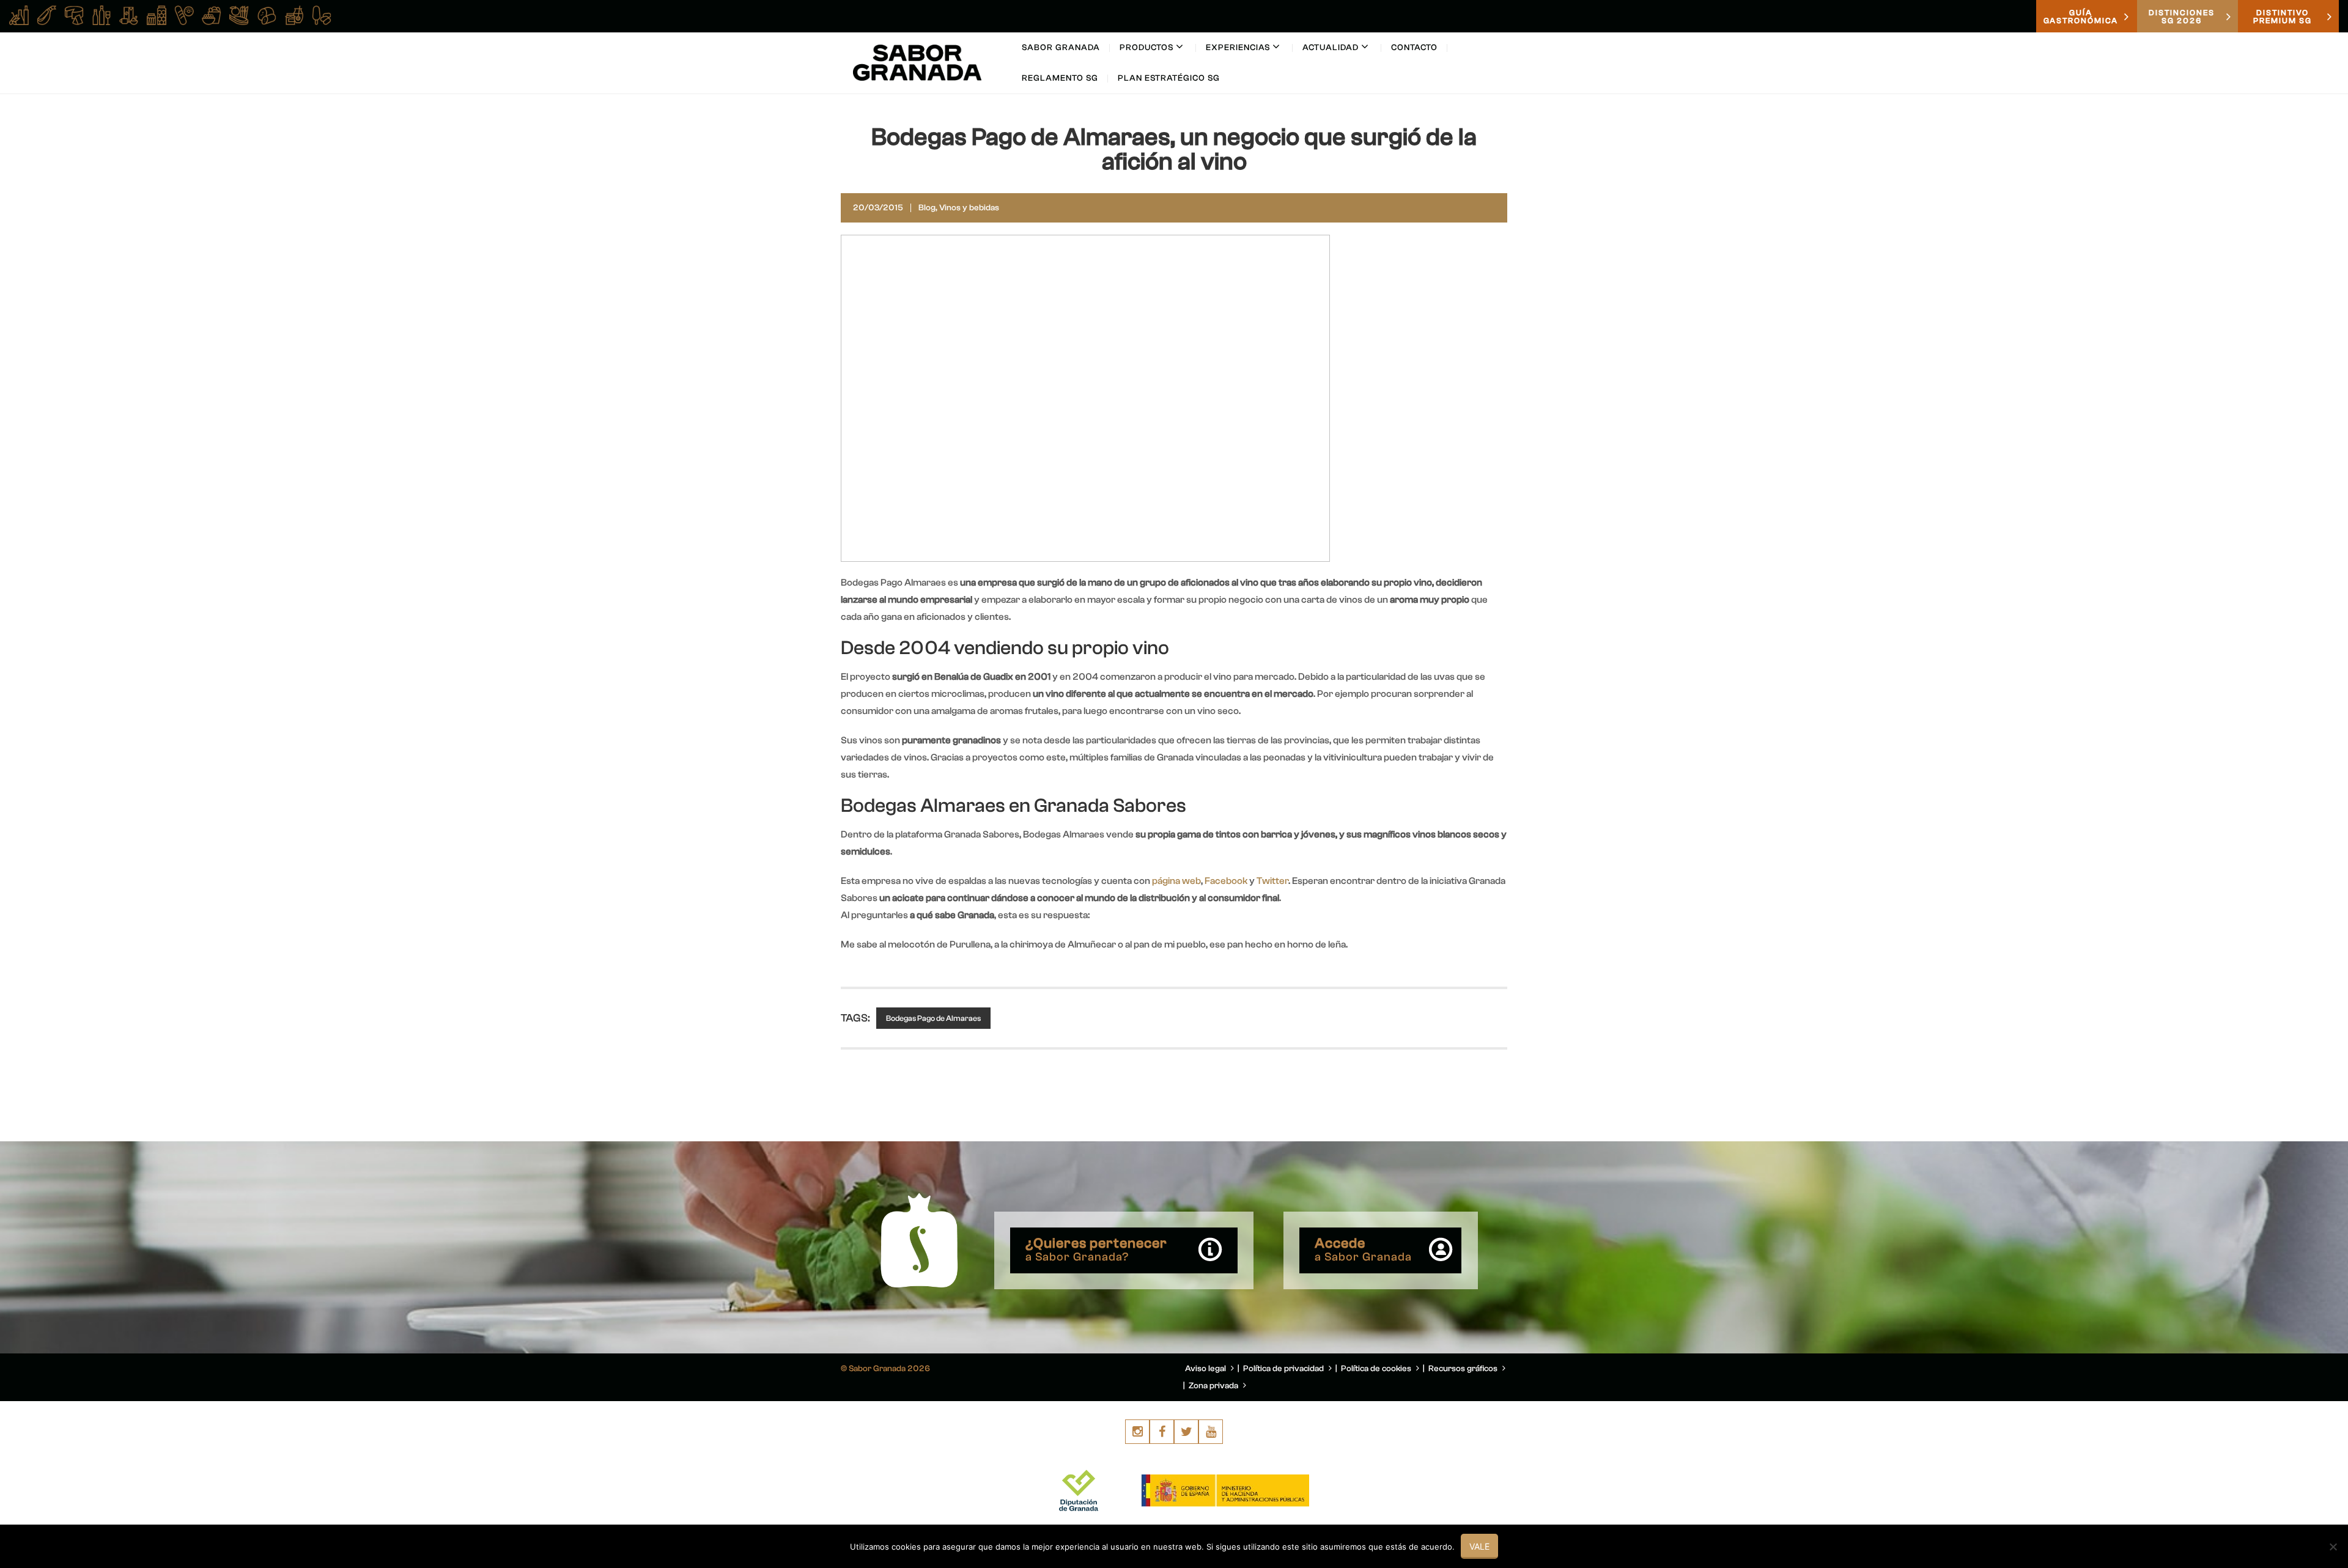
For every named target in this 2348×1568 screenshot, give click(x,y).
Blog (927, 208)
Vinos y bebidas (969, 208)
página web (1176, 881)
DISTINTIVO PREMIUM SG (2283, 17)
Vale (1479, 1546)
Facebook (1227, 881)
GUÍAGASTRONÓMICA (2081, 17)
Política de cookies (1377, 1369)
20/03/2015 (878, 208)
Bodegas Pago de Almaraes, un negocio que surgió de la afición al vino (1174, 149)
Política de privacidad (1284, 1369)
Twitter (1272, 881)
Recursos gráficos (1464, 1369)
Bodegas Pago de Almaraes (933, 1018)
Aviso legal (1206, 1369)
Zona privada (1214, 1386)
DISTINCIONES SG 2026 (2182, 17)
